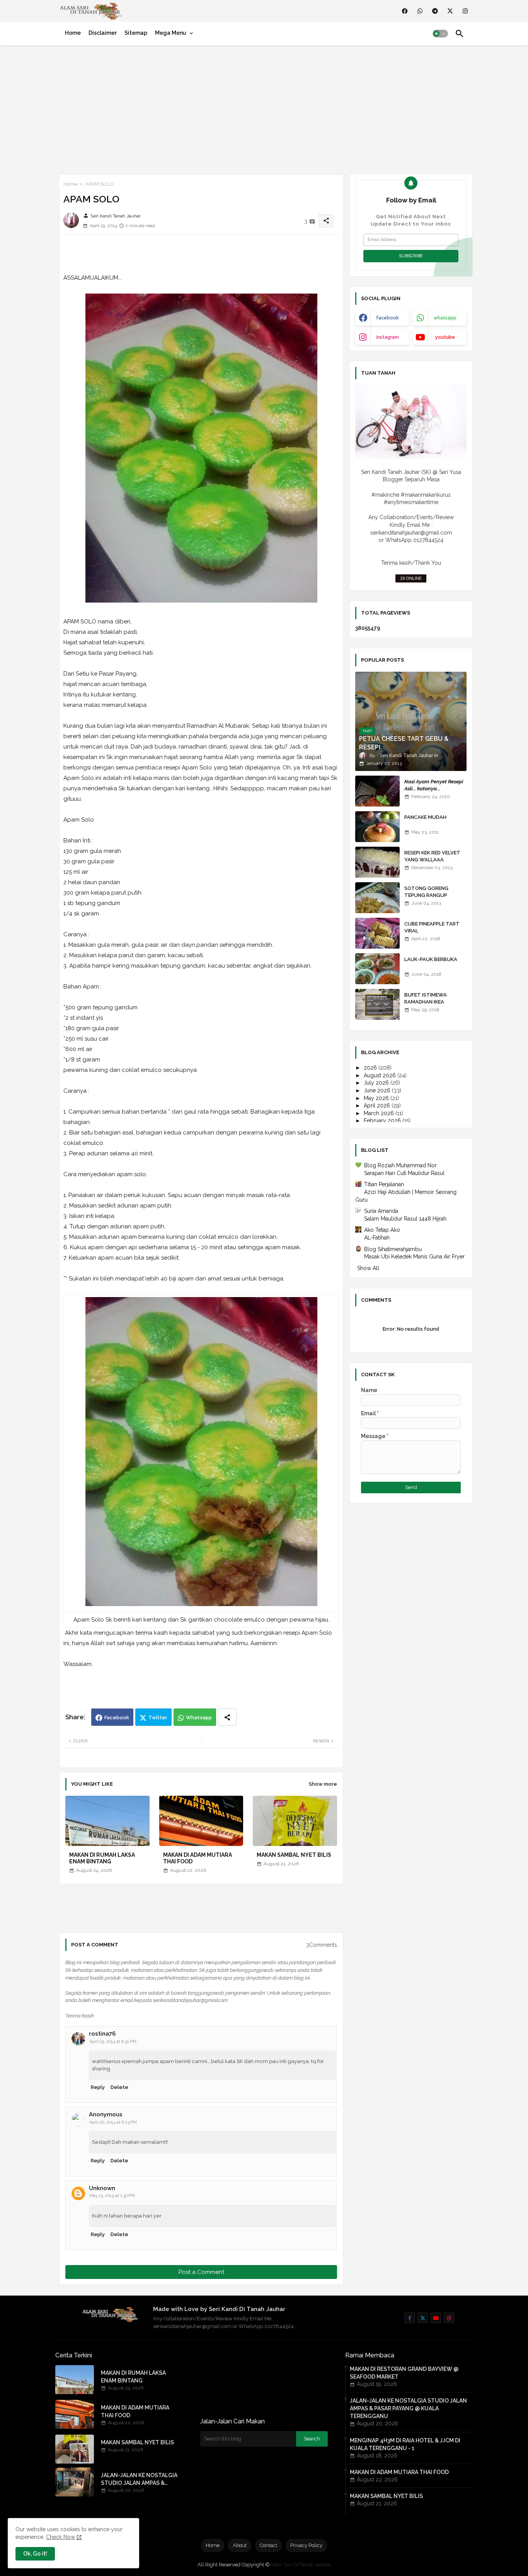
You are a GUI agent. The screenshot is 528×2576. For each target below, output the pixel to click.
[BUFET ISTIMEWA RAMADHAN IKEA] (377, 1004)
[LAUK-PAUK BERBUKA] (377, 969)
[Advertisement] (264, 108)
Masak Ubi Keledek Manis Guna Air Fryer (414, 1257)
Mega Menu (171, 33)
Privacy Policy (306, 2545)
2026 (371, 1068)
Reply (98, 2087)
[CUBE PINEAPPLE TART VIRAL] (377, 933)
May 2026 (377, 1098)
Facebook (117, 1718)
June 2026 (378, 1090)
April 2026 (378, 1105)
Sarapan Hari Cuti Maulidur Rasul (404, 1173)
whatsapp (445, 318)
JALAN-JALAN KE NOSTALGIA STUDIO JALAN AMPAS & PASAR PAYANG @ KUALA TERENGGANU (139, 2479)
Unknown (102, 2188)
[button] (440, 34)
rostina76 (102, 2034)
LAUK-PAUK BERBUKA (431, 959)
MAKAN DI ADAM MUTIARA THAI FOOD (198, 1858)
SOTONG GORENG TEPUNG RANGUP (426, 892)
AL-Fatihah (377, 1238)
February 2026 (383, 1121)
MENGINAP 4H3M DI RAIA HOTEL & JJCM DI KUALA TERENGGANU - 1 (405, 2444)
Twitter (158, 1718)
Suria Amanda (381, 1211)
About (240, 2545)
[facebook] (405, 11)
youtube (445, 337)
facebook (387, 318)
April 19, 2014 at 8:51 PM (113, 2042)
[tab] (73, 33)
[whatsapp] (420, 11)
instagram (387, 337)
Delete (119, 2087)
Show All (368, 1268)
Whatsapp (199, 1718)
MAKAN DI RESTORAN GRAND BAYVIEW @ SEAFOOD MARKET (404, 2373)
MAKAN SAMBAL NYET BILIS (294, 1855)
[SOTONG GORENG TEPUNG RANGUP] (377, 898)
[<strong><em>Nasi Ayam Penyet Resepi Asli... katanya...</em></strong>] (377, 791)
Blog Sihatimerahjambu (393, 1249)
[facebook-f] (410, 2318)
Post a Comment (201, 2272)
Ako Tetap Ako (382, 1230)
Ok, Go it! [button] (35, 2554)
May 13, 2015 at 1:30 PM (112, 2196)
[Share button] (227, 1717)
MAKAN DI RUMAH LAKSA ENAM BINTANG (102, 1858)
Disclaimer (103, 33)
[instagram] (465, 11)
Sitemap (136, 33)
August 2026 (381, 1075)
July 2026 (377, 1083)
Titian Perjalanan (384, 1184)
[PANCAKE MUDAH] (377, 827)
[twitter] (450, 11)
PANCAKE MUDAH (425, 817)
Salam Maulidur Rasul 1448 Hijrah (405, 1219)
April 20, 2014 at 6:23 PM (113, 2122)
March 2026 (380, 1113)
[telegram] (435, 11)
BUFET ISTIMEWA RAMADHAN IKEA (426, 998)
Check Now (60, 2537)
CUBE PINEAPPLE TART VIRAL (432, 927)
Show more (323, 1784)
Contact (268, 2545)
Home (73, 33)
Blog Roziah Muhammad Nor (400, 1165)
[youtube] (436, 2318)
